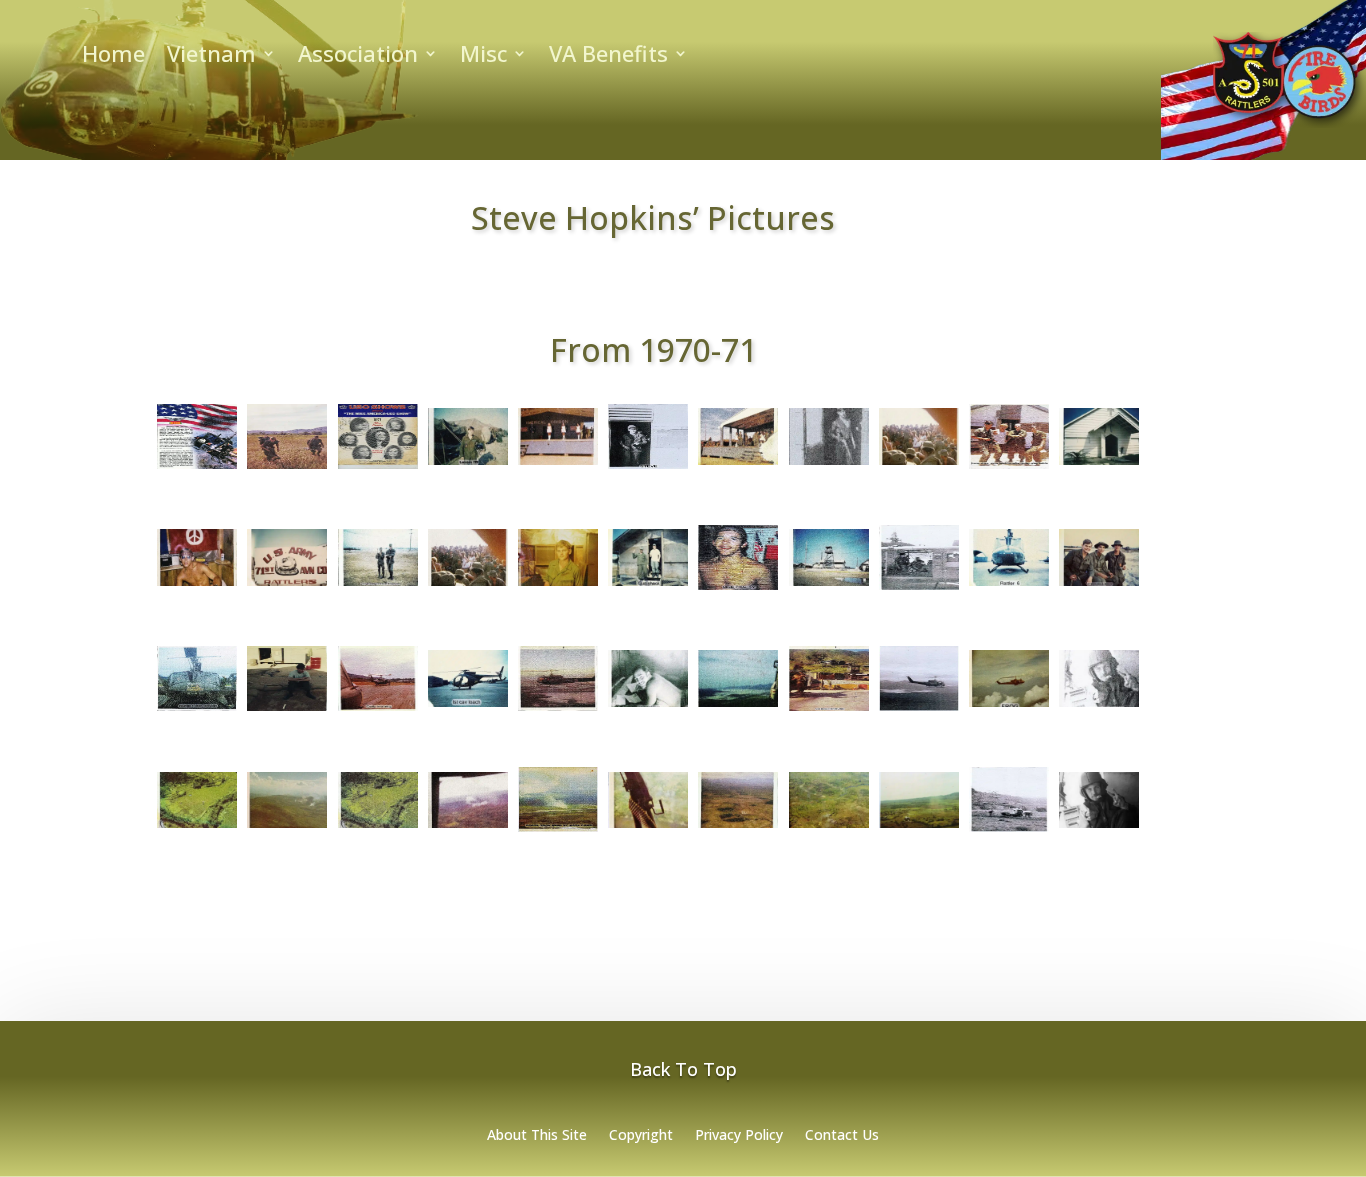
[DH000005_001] (1009, 469)
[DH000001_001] (287, 469)
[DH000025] (738, 828)
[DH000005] (919, 465)
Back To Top (683, 1069)
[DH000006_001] (197, 586)
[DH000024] (648, 828)
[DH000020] (287, 828)
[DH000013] (378, 711)
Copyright (641, 1136)
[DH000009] (648, 586)
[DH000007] (287, 586)
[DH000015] (738, 707)
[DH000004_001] (829, 465)
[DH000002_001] (468, 465)
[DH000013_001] (468, 707)
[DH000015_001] (829, 711)
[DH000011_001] (1099, 586)
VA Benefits (608, 57)
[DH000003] (558, 465)
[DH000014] (558, 711)
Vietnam (211, 57)
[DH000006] (1099, 465)
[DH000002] (378, 469)
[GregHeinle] (1099, 828)
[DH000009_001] (738, 590)
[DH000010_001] (919, 590)
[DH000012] (197, 711)
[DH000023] (558, 832)
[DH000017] (1009, 707)
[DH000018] (1099, 707)
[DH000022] (468, 828)
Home (113, 57)
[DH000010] (829, 586)
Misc (483, 57)
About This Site (537, 1136)
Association (358, 57)
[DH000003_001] (648, 469)
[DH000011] (1009, 586)
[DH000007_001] (378, 586)
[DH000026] (829, 828)
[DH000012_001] (287, 711)
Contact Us (842, 1136)
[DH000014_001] (648, 707)
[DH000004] (738, 465)
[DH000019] (197, 828)
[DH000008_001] (558, 586)
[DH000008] (468, 586)
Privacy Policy (739, 1136)
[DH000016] (919, 711)
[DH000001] (197, 469)
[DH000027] (919, 828)
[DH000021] (378, 828)
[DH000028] (1009, 832)
